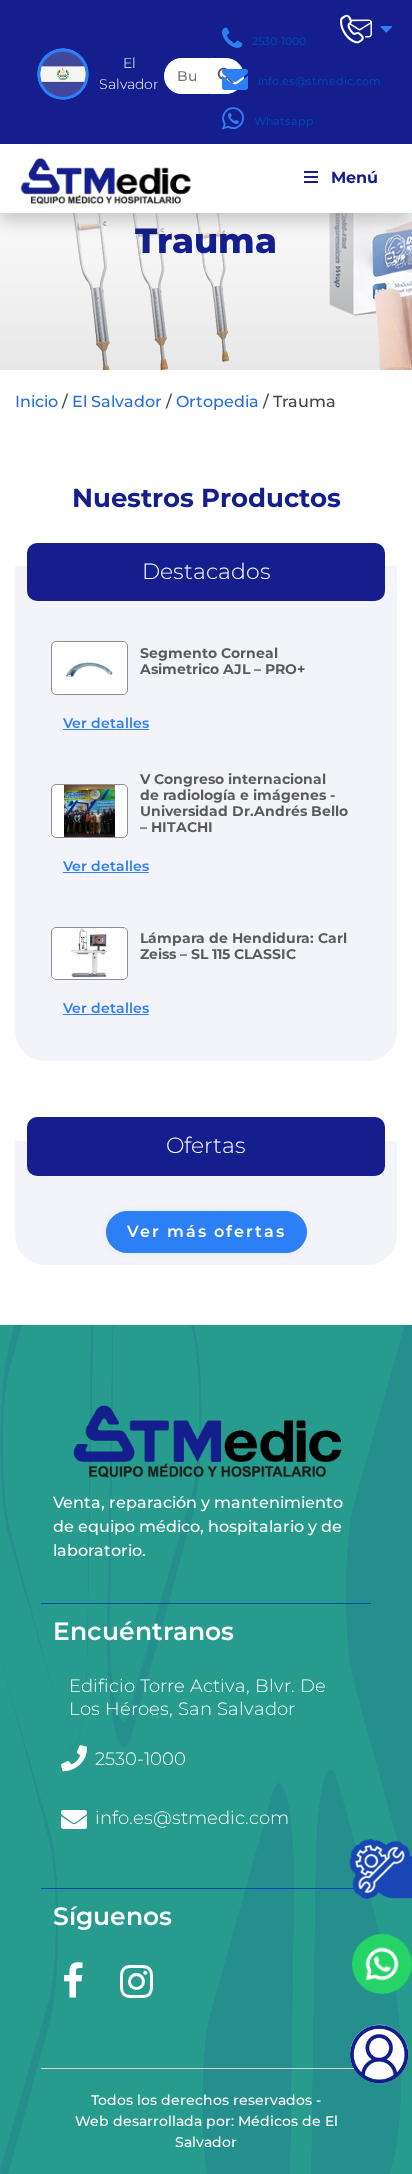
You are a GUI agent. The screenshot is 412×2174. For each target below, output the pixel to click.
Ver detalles (106, 723)
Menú (354, 187)
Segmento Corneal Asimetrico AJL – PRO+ (222, 661)
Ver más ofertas (206, 1231)
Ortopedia (217, 401)
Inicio (36, 401)
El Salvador (117, 401)
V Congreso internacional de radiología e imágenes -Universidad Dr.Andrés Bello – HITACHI (244, 803)
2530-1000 (140, 1759)
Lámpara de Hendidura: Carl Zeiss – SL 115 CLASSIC (243, 946)
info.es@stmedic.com (192, 1818)
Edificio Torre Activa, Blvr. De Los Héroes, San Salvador (197, 1697)
